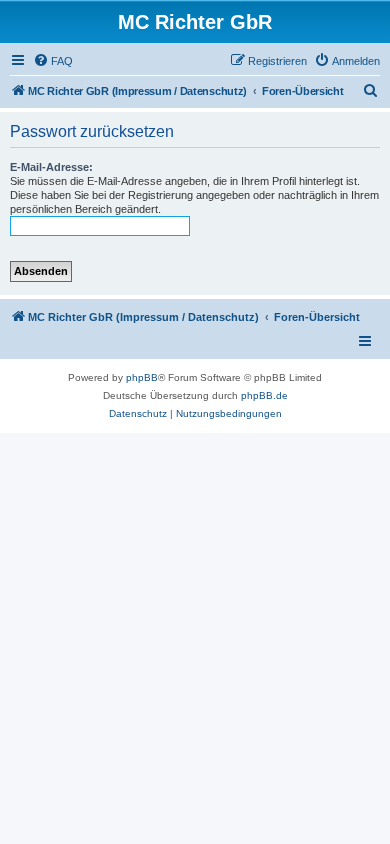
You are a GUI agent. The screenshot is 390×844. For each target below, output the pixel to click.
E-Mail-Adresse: (51, 167)
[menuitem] (53, 61)
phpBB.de (264, 395)
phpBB (142, 377)
